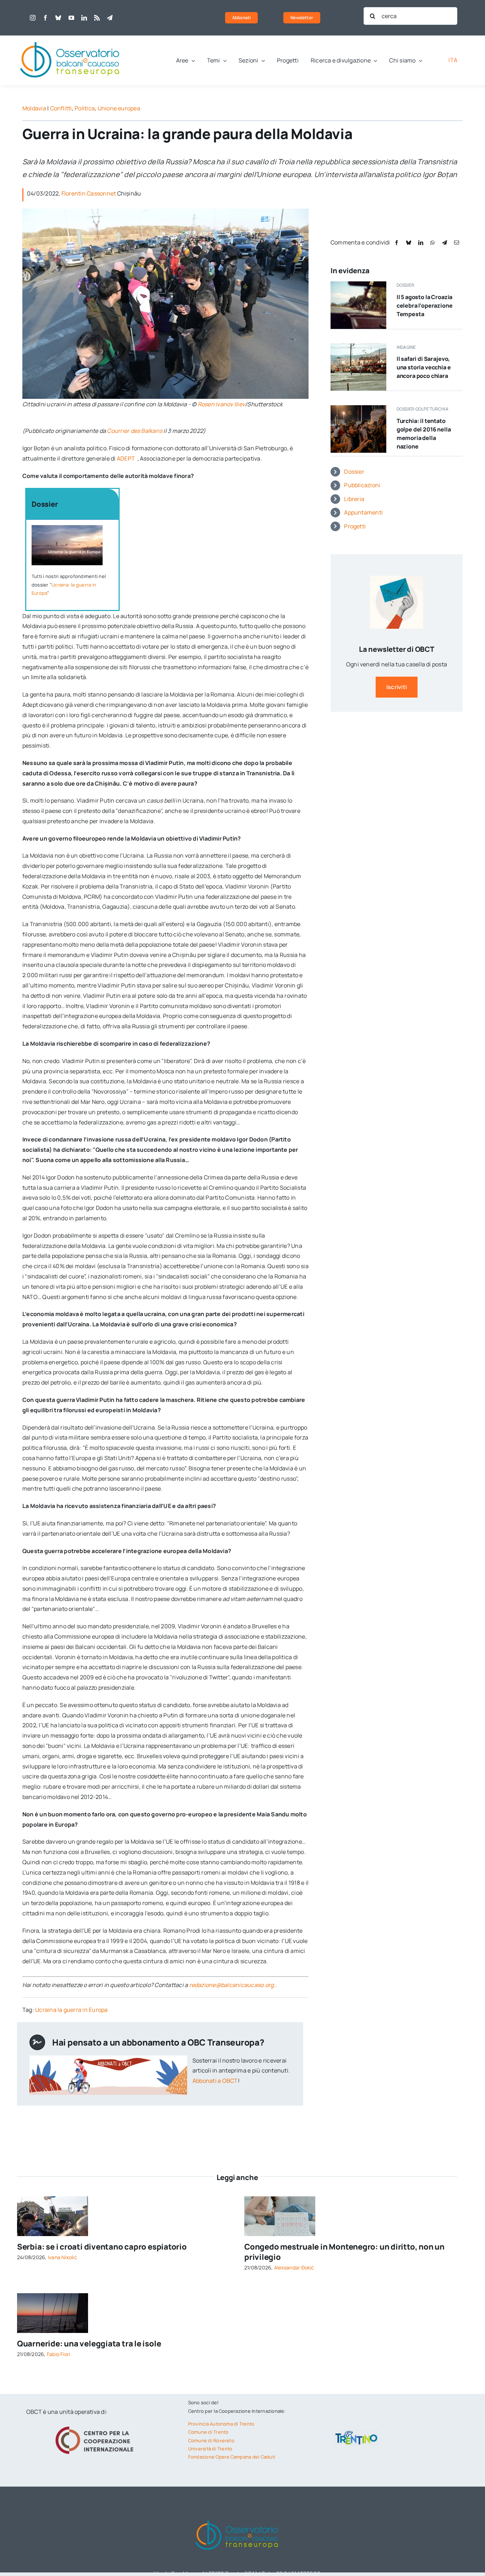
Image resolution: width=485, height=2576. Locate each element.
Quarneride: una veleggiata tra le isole (89, 2344)
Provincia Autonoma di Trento (221, 2424)
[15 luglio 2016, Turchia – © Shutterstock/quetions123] (358, 408)
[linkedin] (84, 18)
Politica (85, 108)
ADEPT (126, 458)
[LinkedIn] (421, 243)
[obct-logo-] (70, 38)
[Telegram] (445, 243)
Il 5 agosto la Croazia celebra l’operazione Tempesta (425, 306)
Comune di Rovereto (211, 2440)
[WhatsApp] (432, 243)
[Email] (457, 243)
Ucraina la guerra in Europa (71, 2010)
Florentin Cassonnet (89, 193)
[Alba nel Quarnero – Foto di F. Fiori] (53, 2296)
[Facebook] (397, 243)
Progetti (355, 526)
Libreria (354, 499)
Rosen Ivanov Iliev (221, 404)
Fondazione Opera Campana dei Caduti (232, 2457)
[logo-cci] (96, 2426)
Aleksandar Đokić (294, 2267)
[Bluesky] (409, 243)
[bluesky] (58, 18)
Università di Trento (210, 2449)
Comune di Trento (208, 2432)
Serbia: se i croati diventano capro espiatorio (102, 2247)
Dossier (354, 472)
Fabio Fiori (59, 2354)
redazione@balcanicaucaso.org (232, 1985)
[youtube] (71, 18)
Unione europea (119, 108)
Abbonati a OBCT (215, 2081)
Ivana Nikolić (62, 2257)
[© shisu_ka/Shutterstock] (280, 2199)
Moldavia (34, 108)
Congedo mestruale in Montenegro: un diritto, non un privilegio (344, 2252)
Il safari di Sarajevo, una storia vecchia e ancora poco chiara (424, 367)
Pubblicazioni (362, 485)
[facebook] (45, 18)
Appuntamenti (363, 512)
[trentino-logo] (356, 2432)
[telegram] (110, 18)
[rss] (97, 18)
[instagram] (33, 18)
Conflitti (61, 108)
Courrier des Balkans (135, 431)
